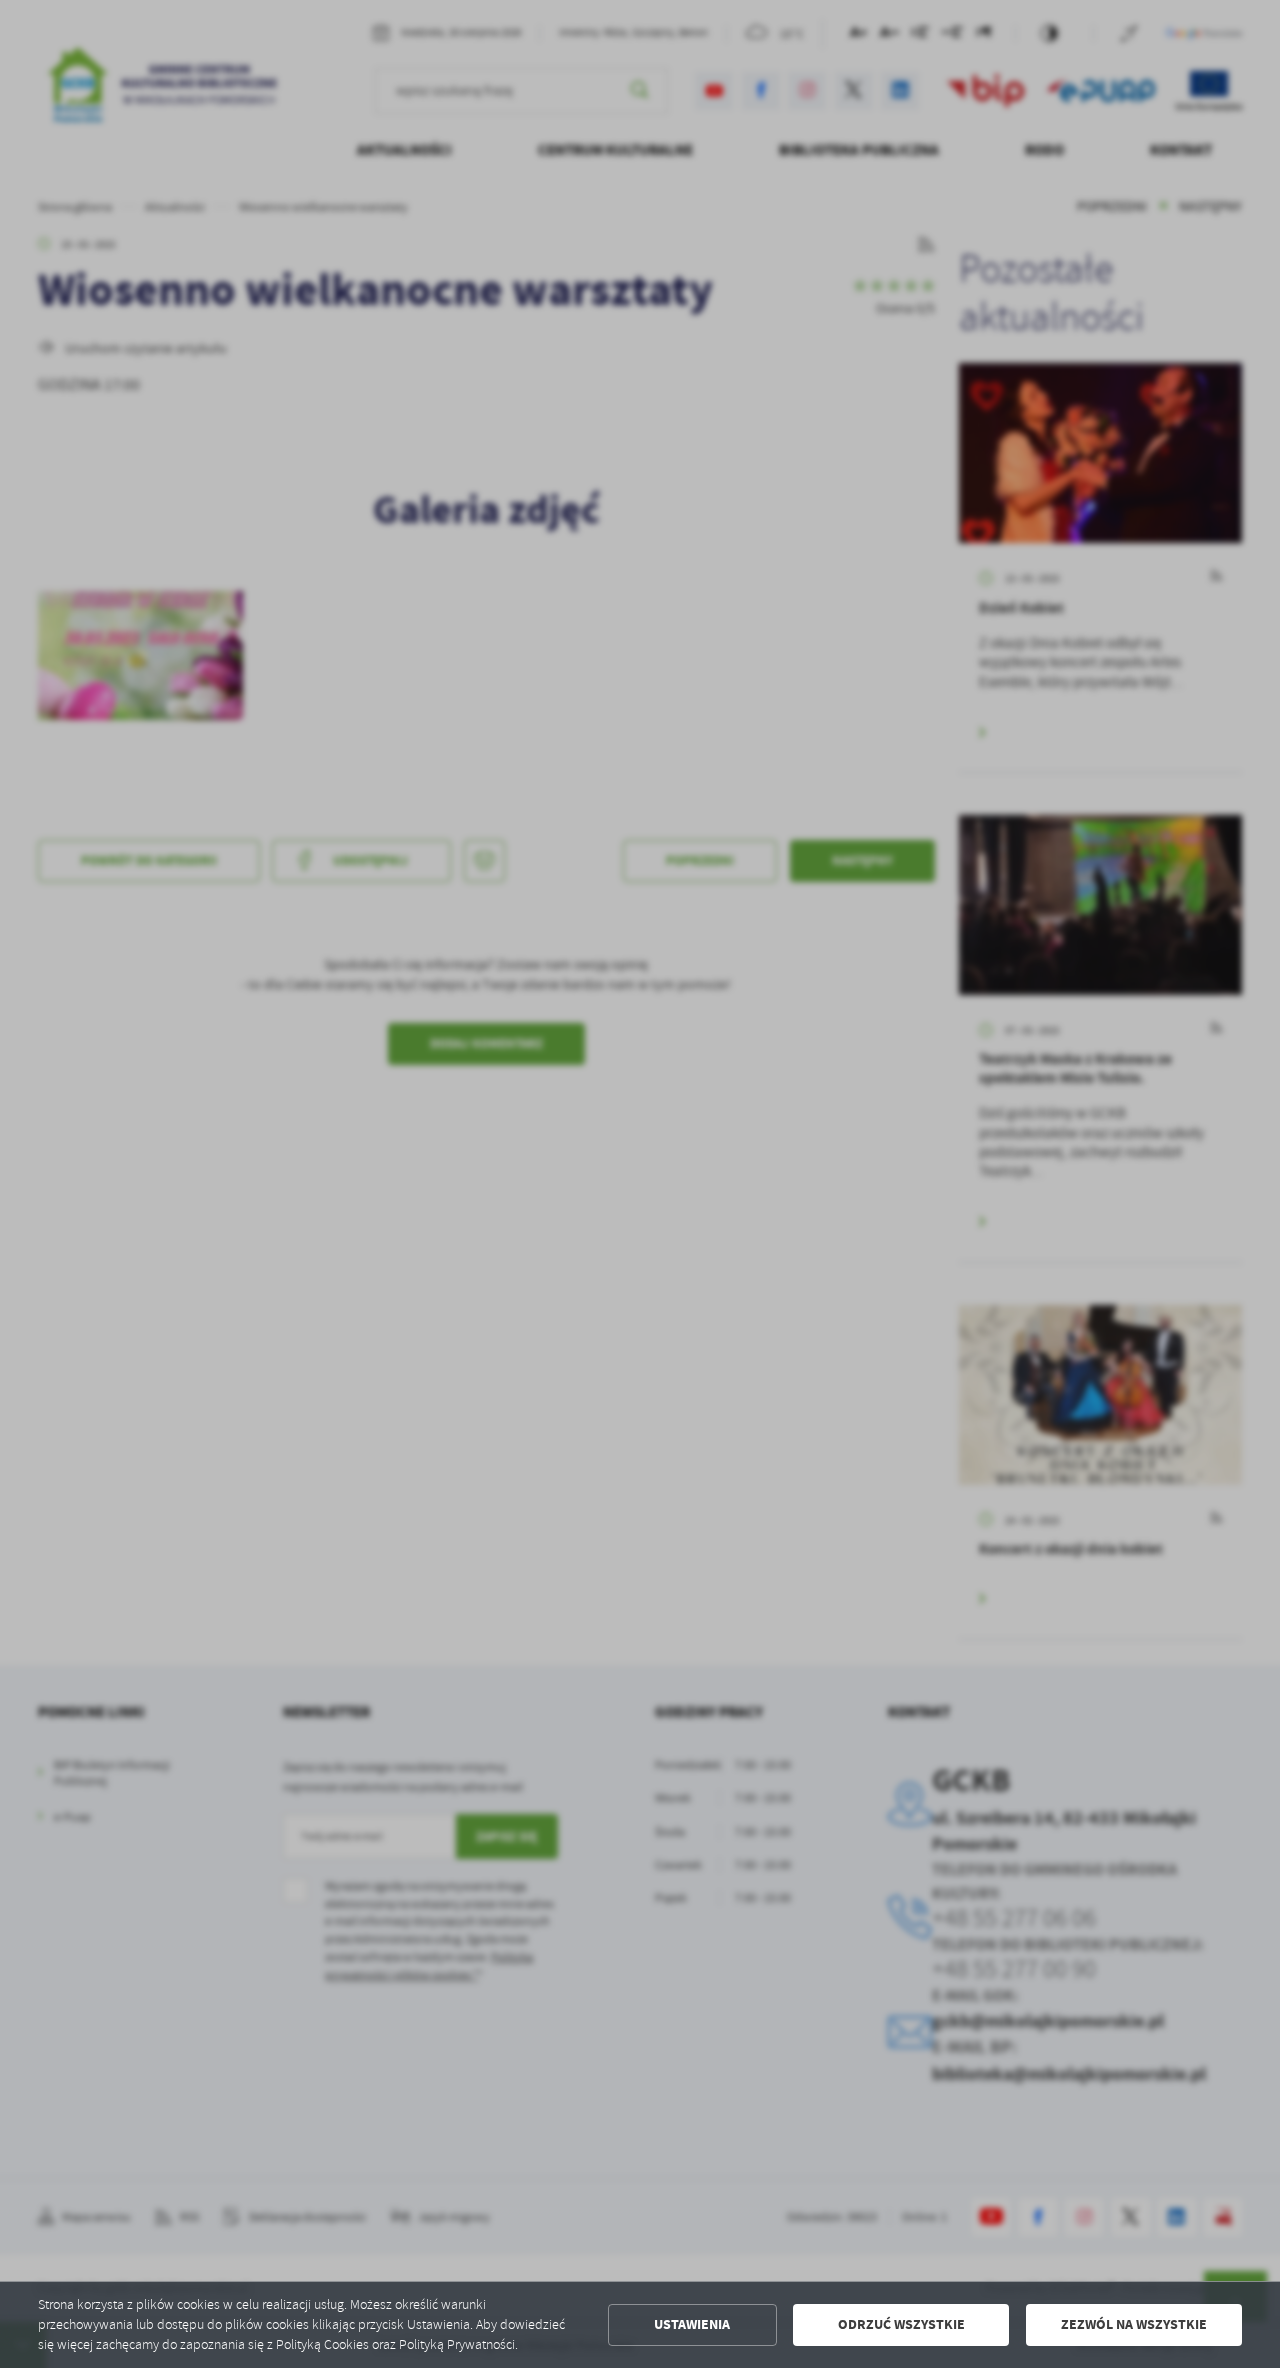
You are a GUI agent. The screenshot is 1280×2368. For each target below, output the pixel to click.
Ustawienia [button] (692, 2324)
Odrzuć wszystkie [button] (901, 2324)
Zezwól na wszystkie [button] (1134, 2324)
